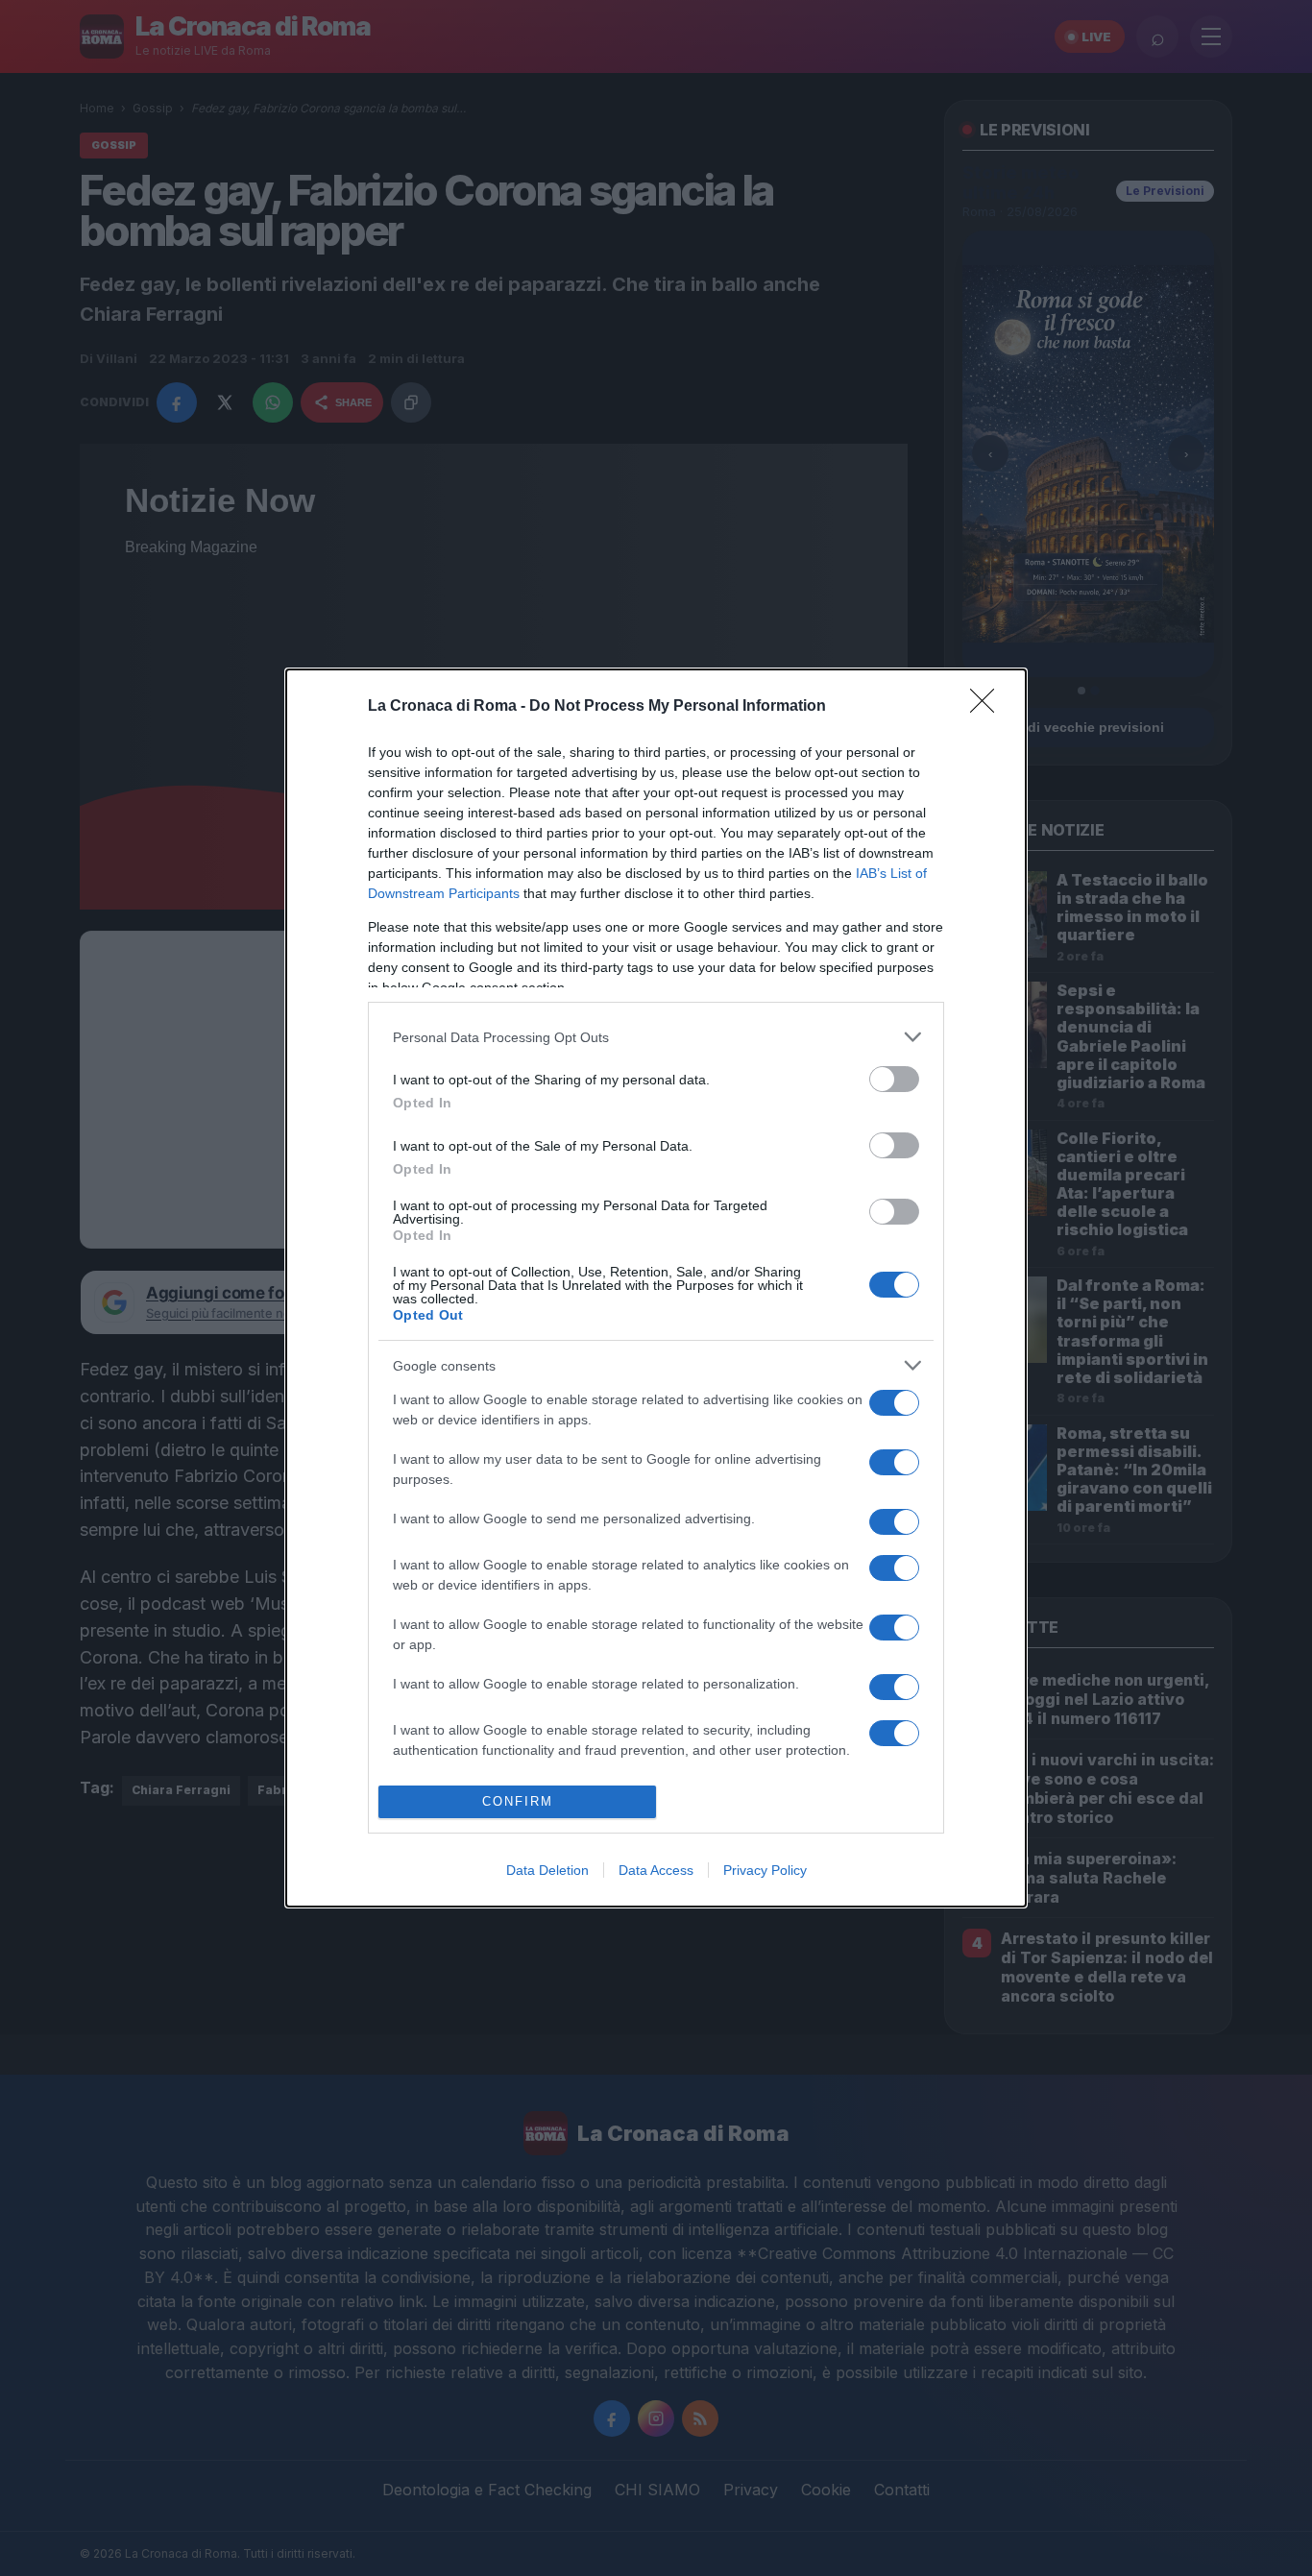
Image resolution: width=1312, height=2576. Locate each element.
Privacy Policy (765, 1870)
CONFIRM (518, 1801)
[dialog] (656, 1288)
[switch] (894, 1079)
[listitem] (656, 1037)
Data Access (656, 1870)
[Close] (988, 707)
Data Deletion (547, 1870)
